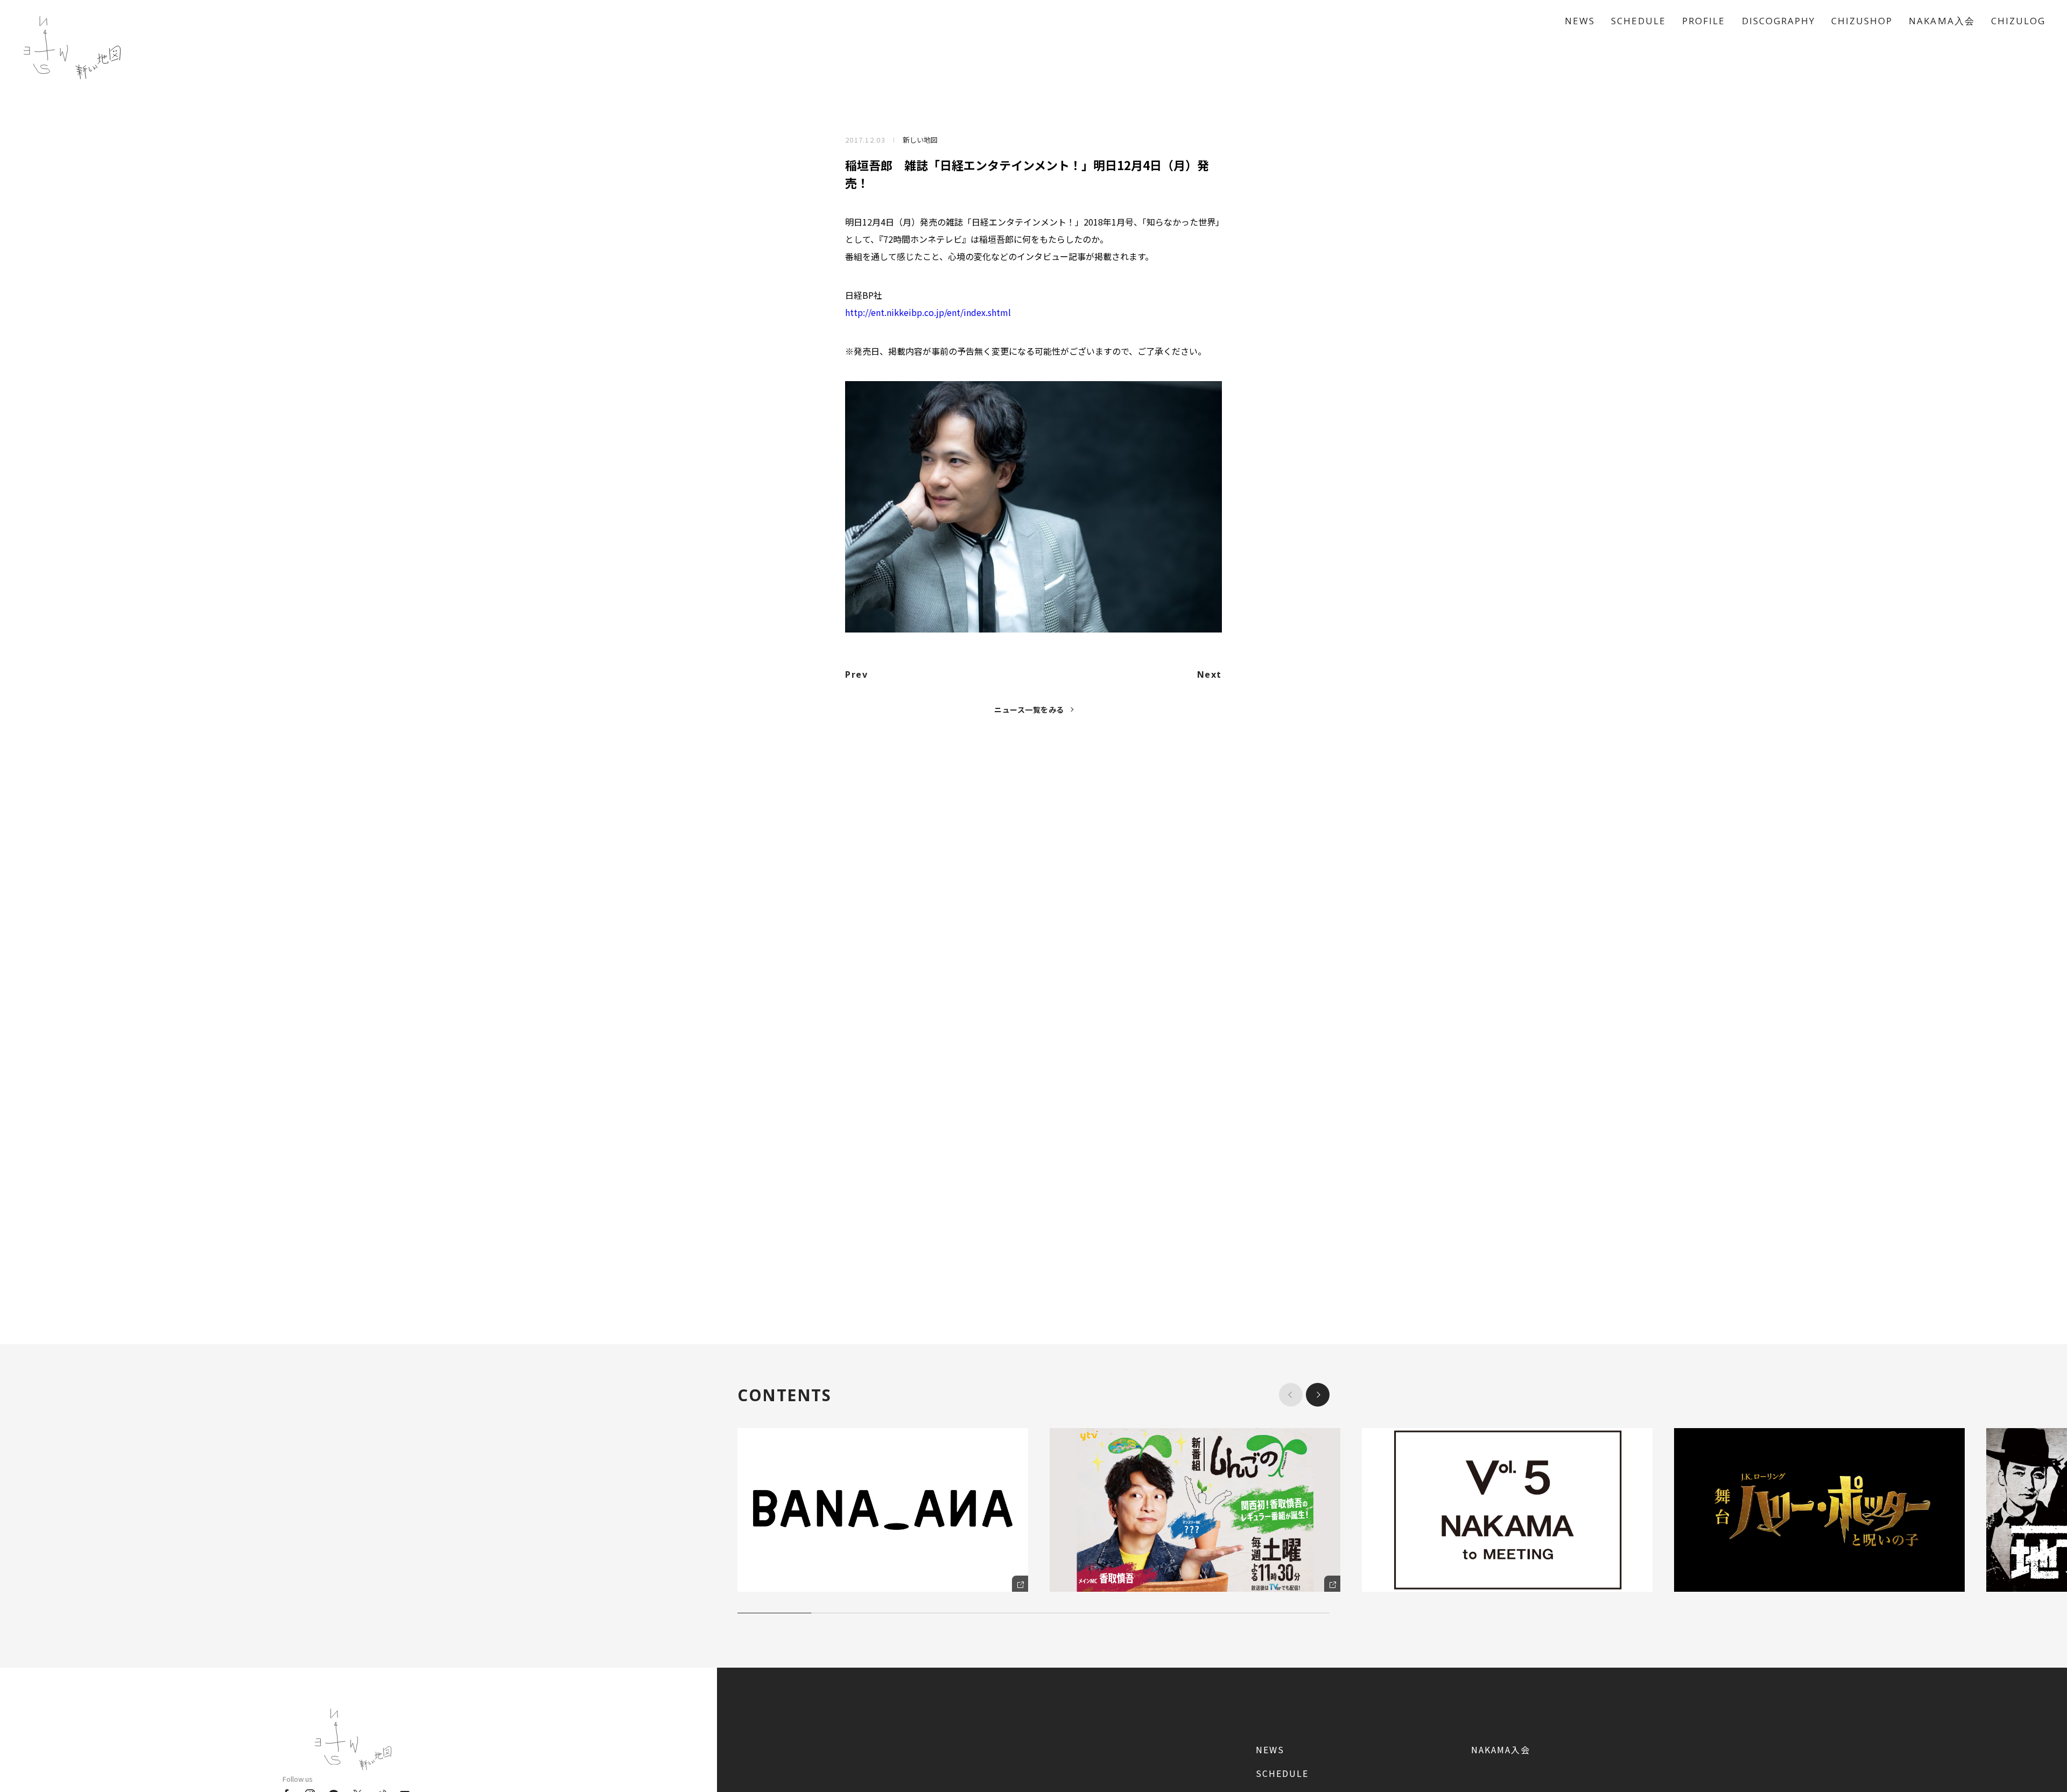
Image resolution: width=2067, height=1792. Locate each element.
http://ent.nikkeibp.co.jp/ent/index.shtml (928, 312)
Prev (856, 674)
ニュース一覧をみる (1029, 709)
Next (1210, 674)
